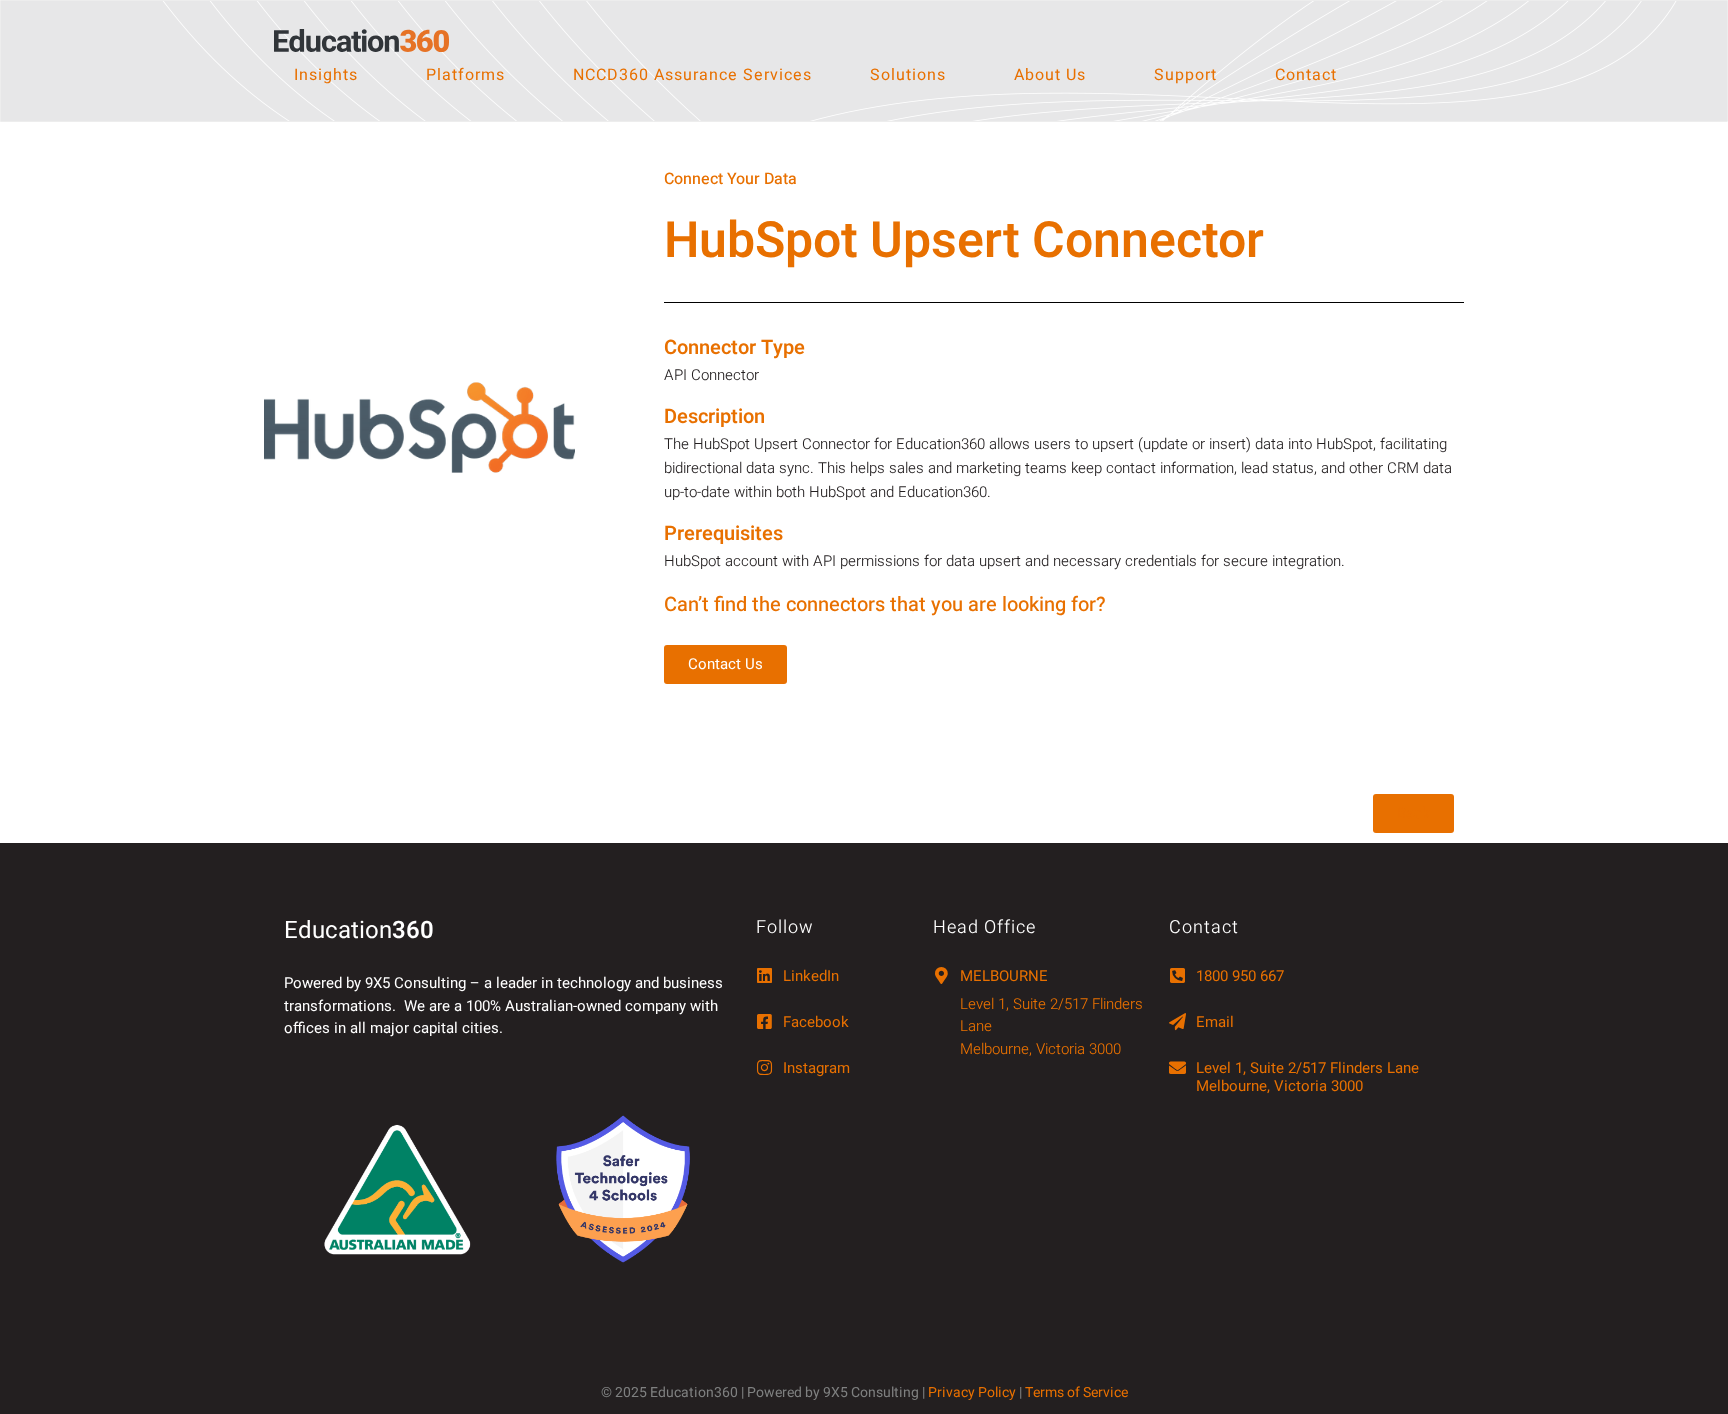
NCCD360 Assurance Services (692, 75)
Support (1185, 75)
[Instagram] (764, 1067)
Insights (326, 75)
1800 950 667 (1240, 976)
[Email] (1177, 1021)
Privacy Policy (972, 1392)
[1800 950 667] (1177, 975)
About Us (1050, 75)
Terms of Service (1076, 1392)
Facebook (816, 1022)
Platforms (465, 75)
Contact (1306, 75)
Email (1215, 1022)
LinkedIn (811, 976)
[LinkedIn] (764, 975)
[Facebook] (764, 1021)
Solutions (908, 75)
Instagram (816, 1068)
